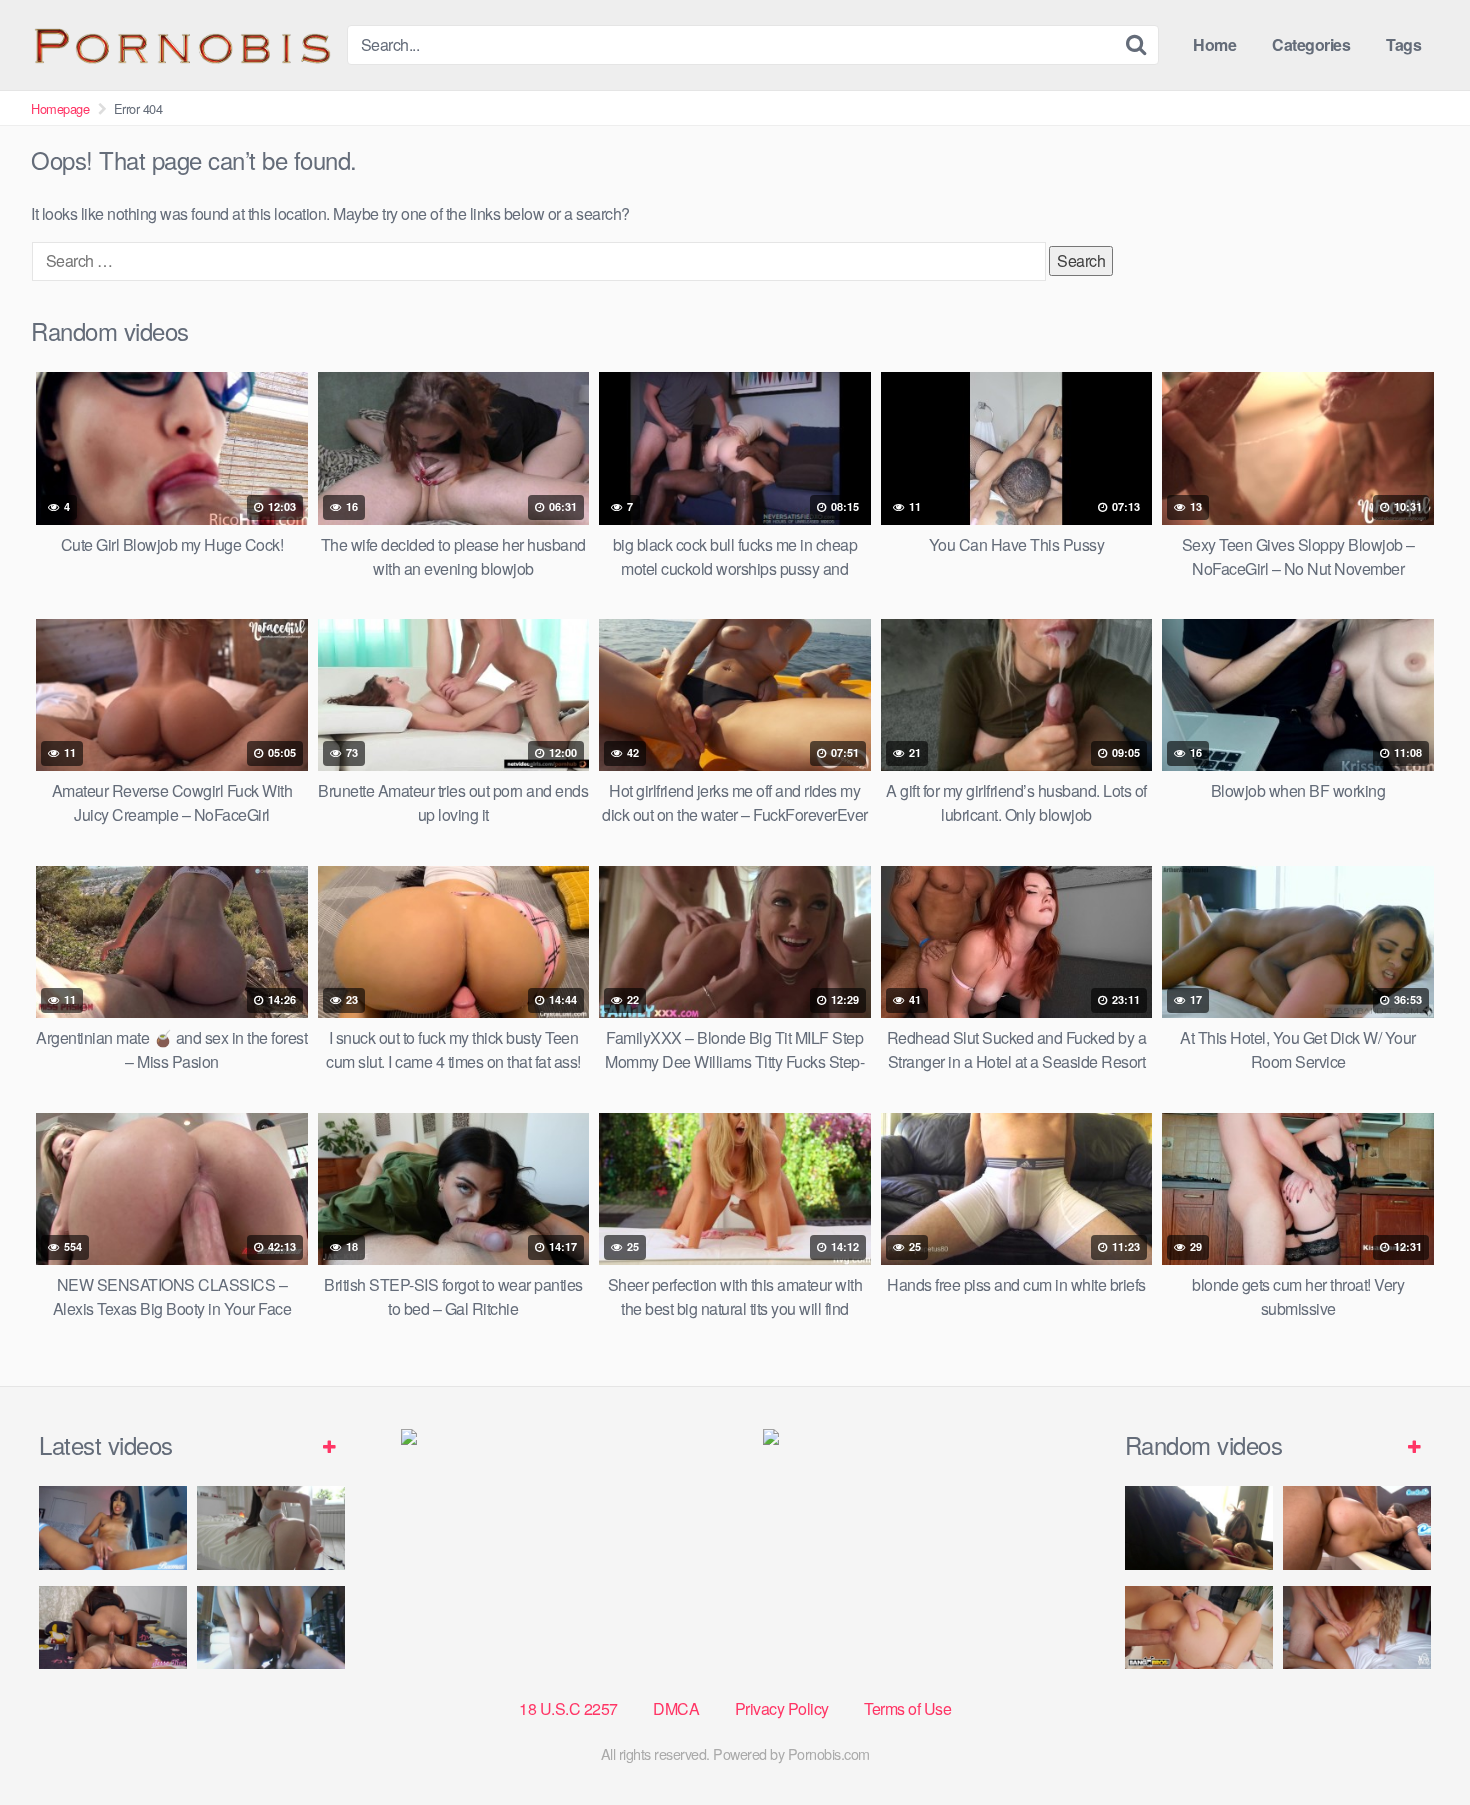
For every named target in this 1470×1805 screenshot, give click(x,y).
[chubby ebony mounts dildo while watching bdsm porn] (271, 1627)
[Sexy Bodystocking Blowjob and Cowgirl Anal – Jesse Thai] (113, 1627)
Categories (1311, 44)
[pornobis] (181, 45)
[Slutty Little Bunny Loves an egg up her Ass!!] (1199, 1527)
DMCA (676, 1708)
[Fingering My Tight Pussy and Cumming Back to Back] (113, 1527)
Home (1214, 44)
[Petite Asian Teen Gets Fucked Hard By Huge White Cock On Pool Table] (1357, 1527)
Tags (1403, 44)
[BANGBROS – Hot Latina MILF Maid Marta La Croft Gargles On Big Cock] (1199, 1627)
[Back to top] (1415, 1741)
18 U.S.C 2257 (568, 1708)
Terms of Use (907, 1708)
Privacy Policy (782, 1708)
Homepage (60, 108)
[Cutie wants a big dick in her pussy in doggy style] (271, 1527)
